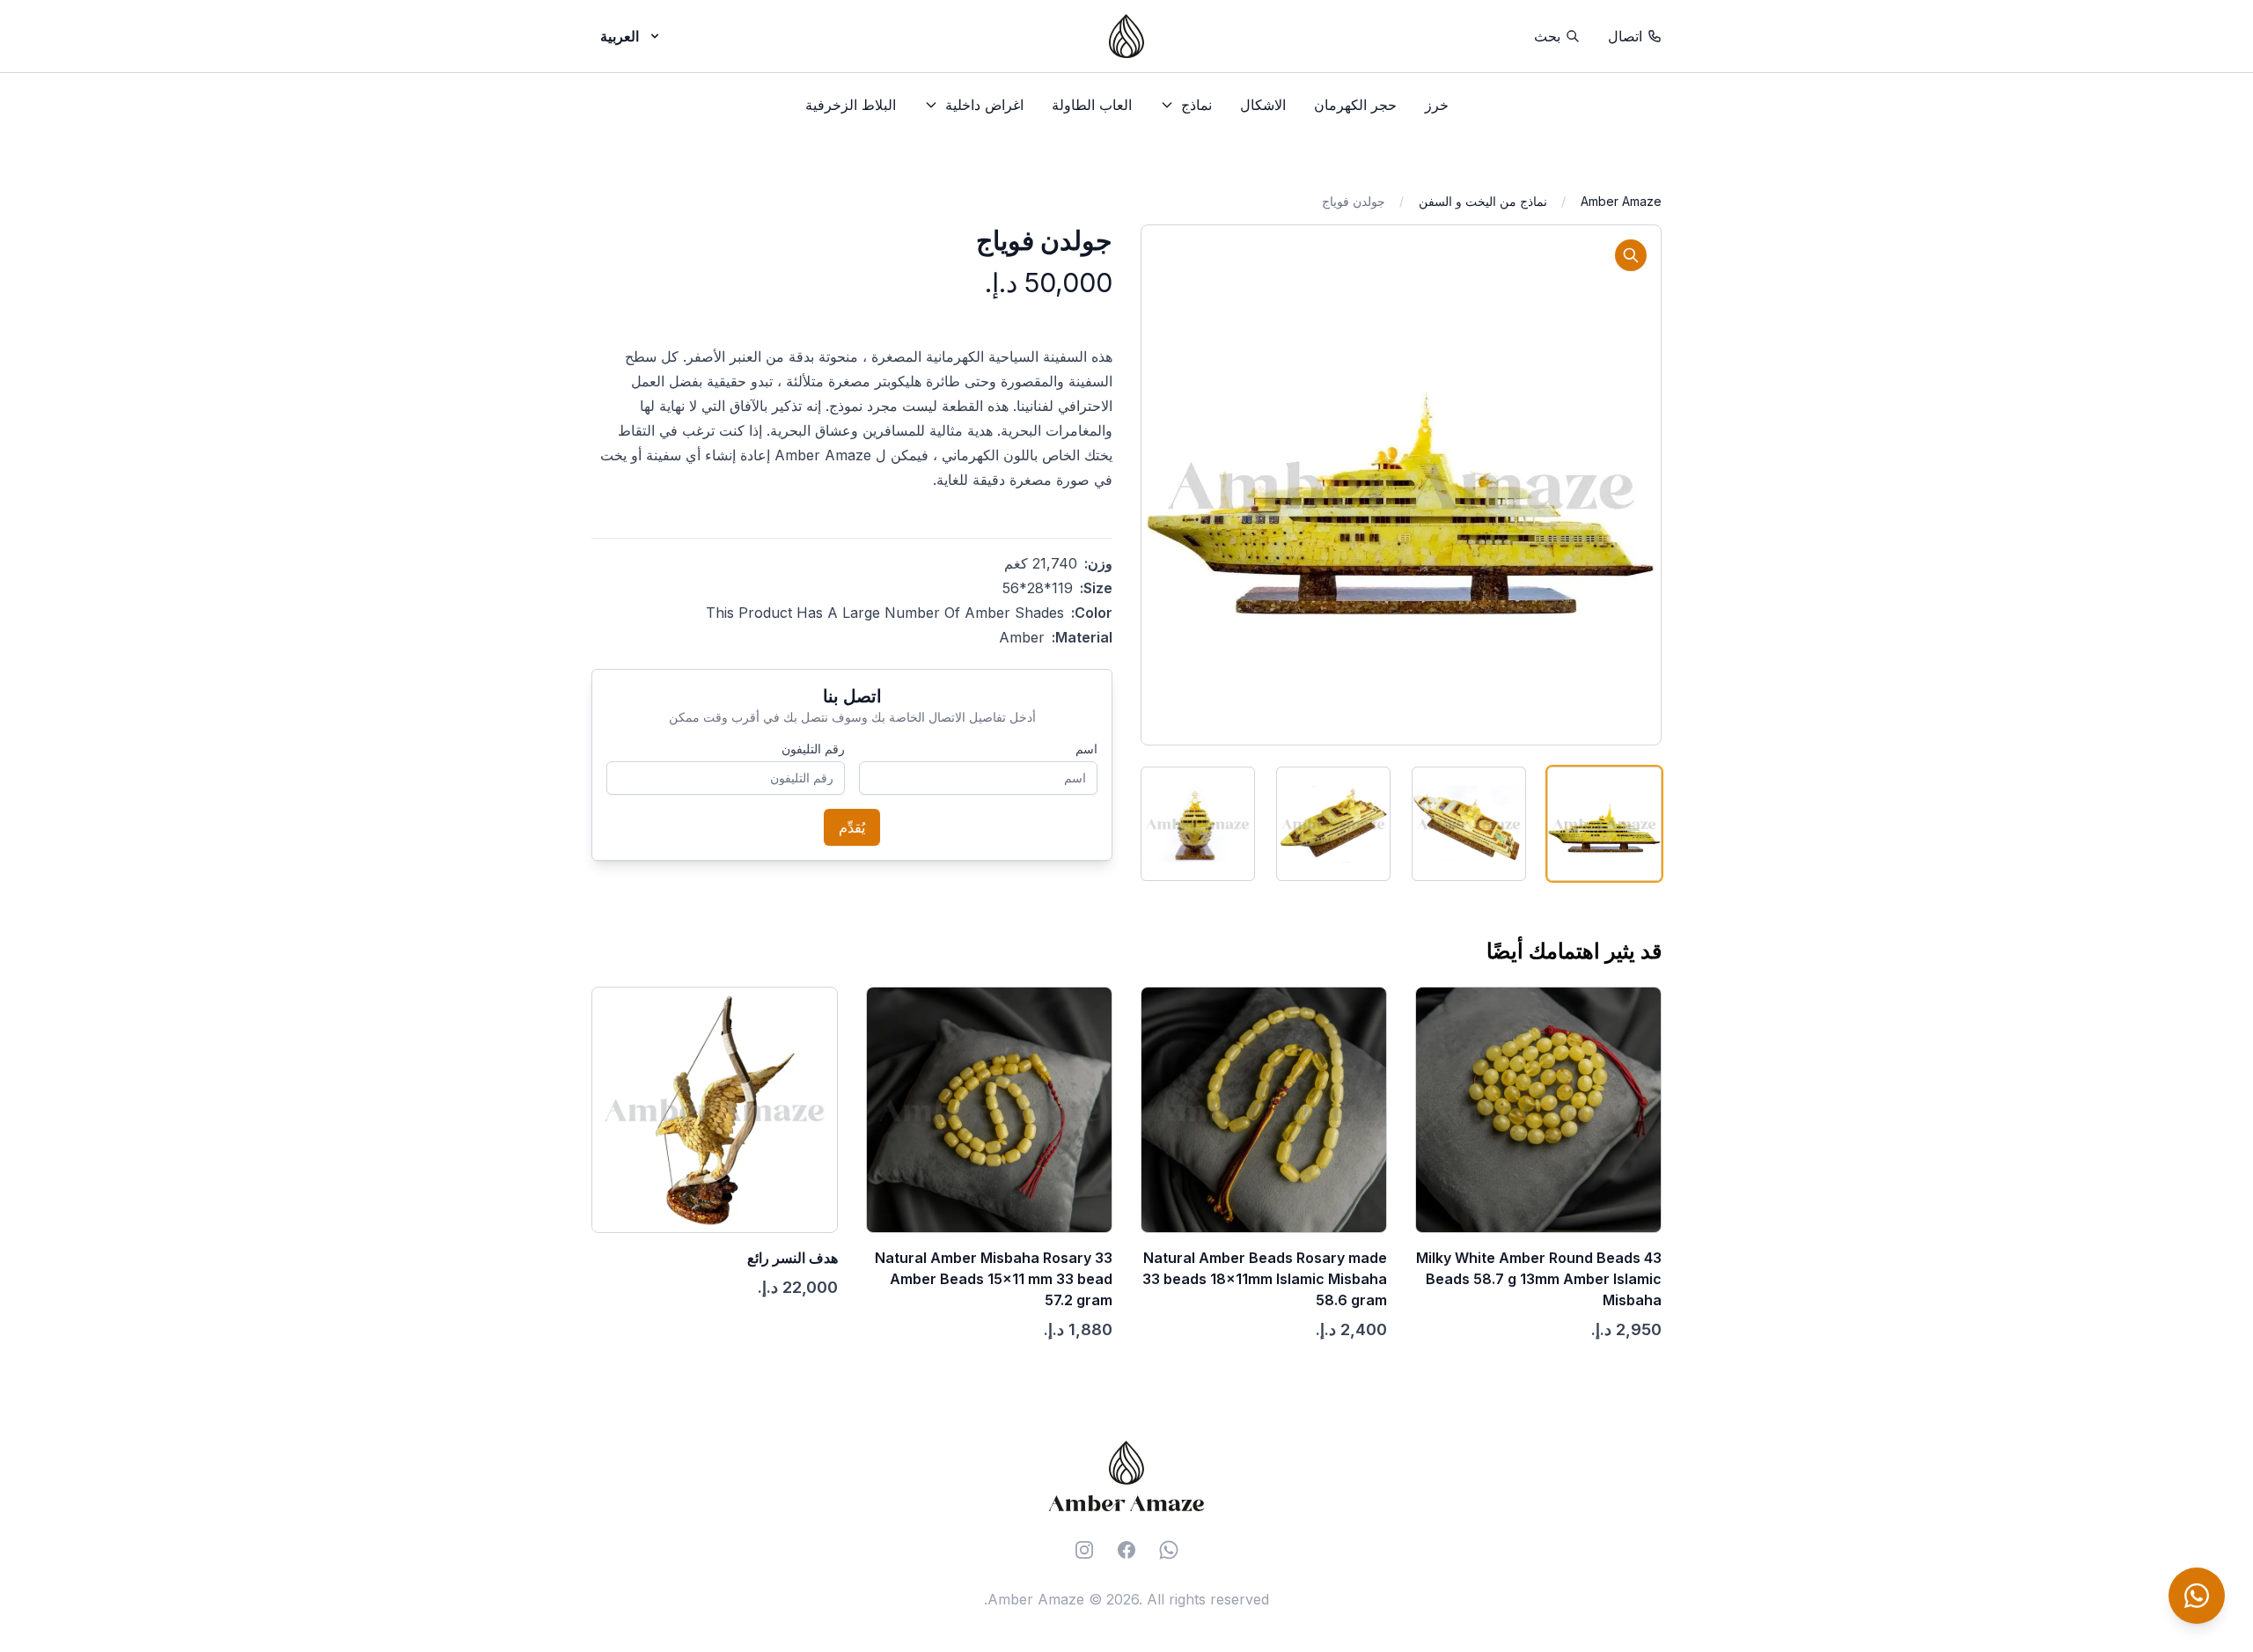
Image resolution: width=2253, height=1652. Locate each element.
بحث (1547, 36)
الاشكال (1263, 105)
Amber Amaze (1621, 201)
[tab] (1604, 824)
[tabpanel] (1401, 485)
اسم (1086, 749)
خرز (1437, 105)
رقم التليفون (813, 749)
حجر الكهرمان (1355, 105)
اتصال (1625, 36)
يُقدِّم (852, 827)
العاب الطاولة (1092, 105)
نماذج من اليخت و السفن (1483, 201)
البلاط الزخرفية (851, 105)
